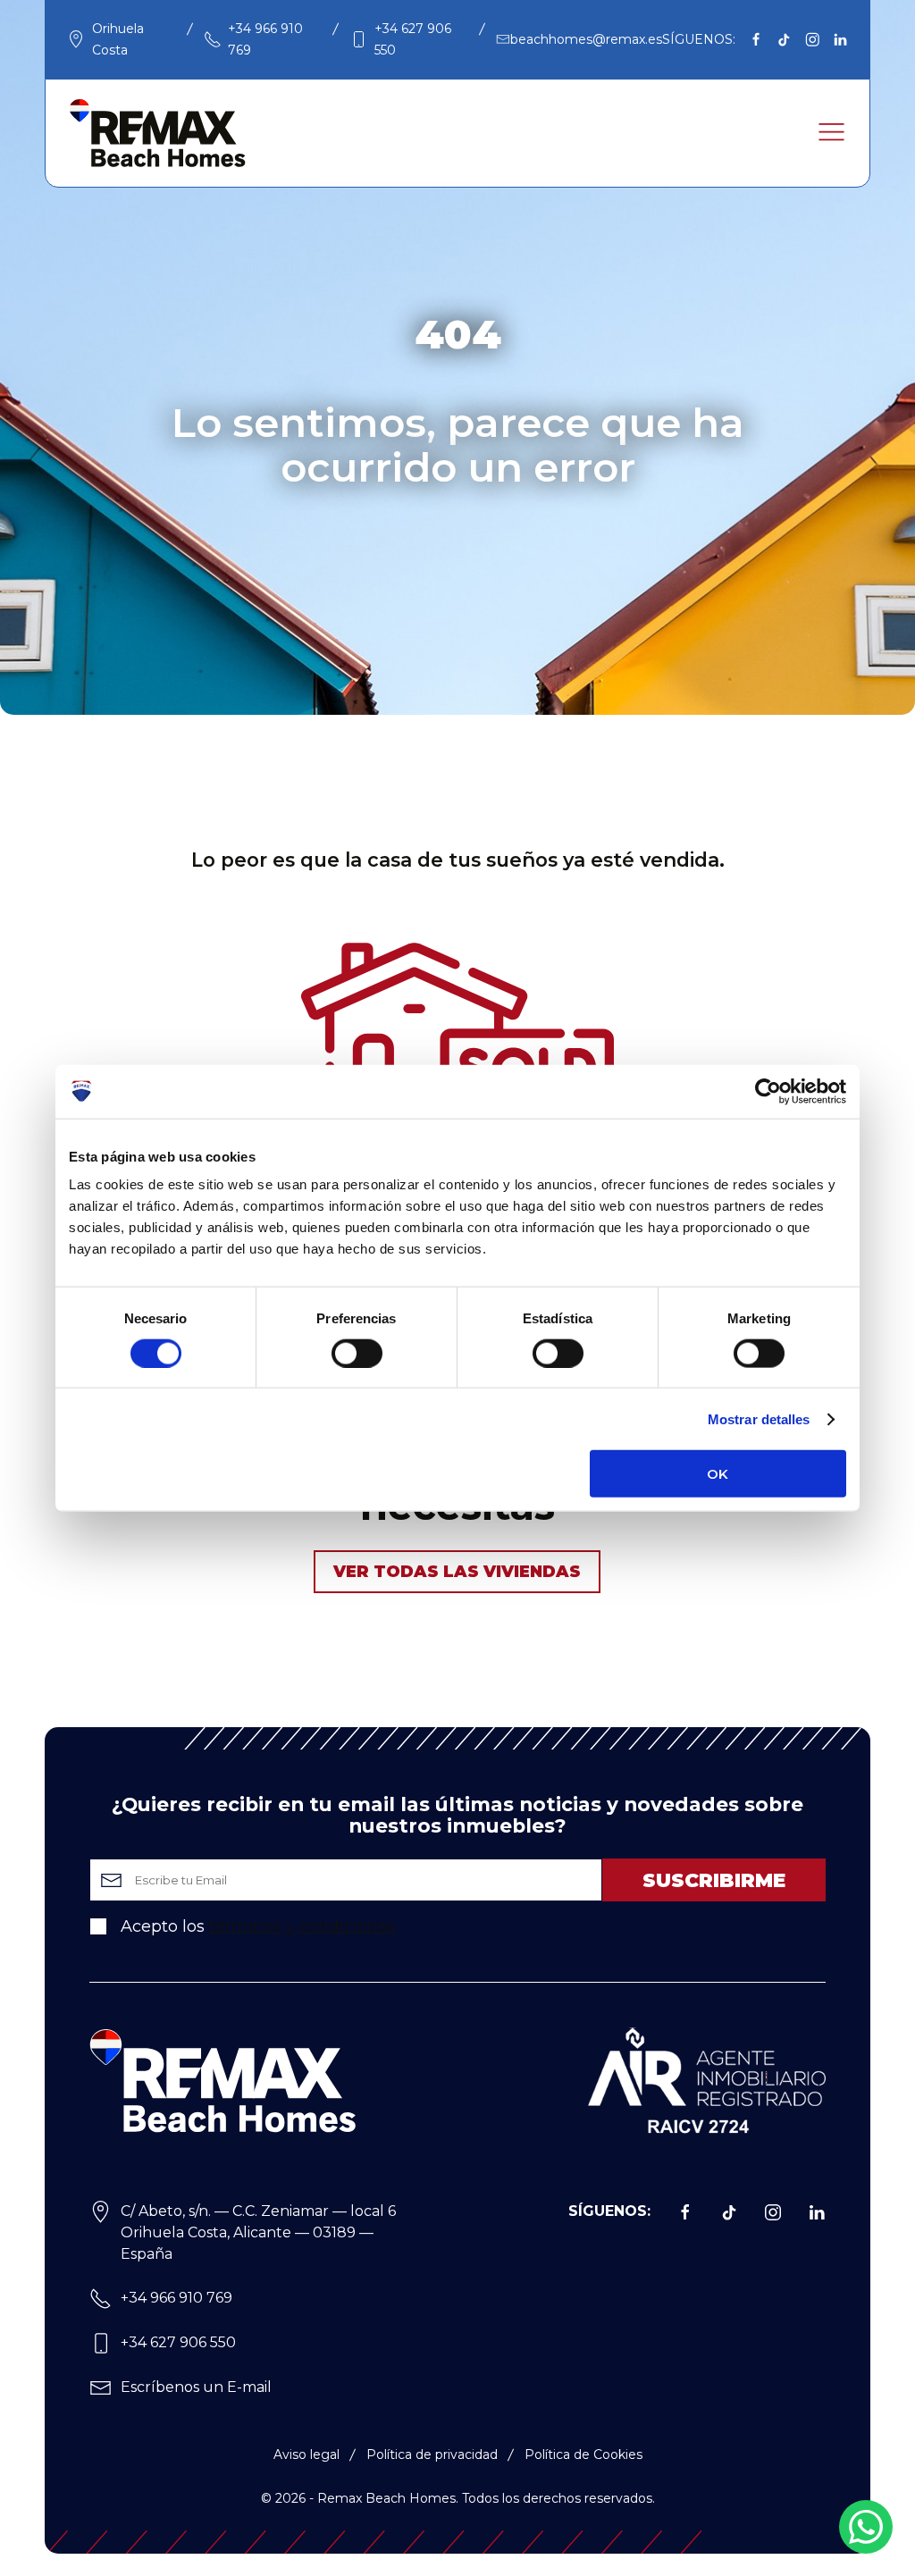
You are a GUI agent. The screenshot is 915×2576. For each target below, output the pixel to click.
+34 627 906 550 (413, 39)
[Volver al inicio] (157, 133)
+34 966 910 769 (265, 39)
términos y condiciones (302, 1926)
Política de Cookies (583, 2454)
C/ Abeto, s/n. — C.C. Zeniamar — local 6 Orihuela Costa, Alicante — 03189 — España (258, 2232)
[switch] (357, 1353)
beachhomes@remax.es (586, 39)
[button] (831, 133)
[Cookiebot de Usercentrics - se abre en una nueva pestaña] (768, 1091)
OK (718, 1474)
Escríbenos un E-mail (196, 2387)
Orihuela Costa (118, 39)
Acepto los (256, 1926)
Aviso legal (306, 2454)
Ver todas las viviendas (457, 1572)
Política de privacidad (432, 2454)
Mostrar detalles (759, 1418)
